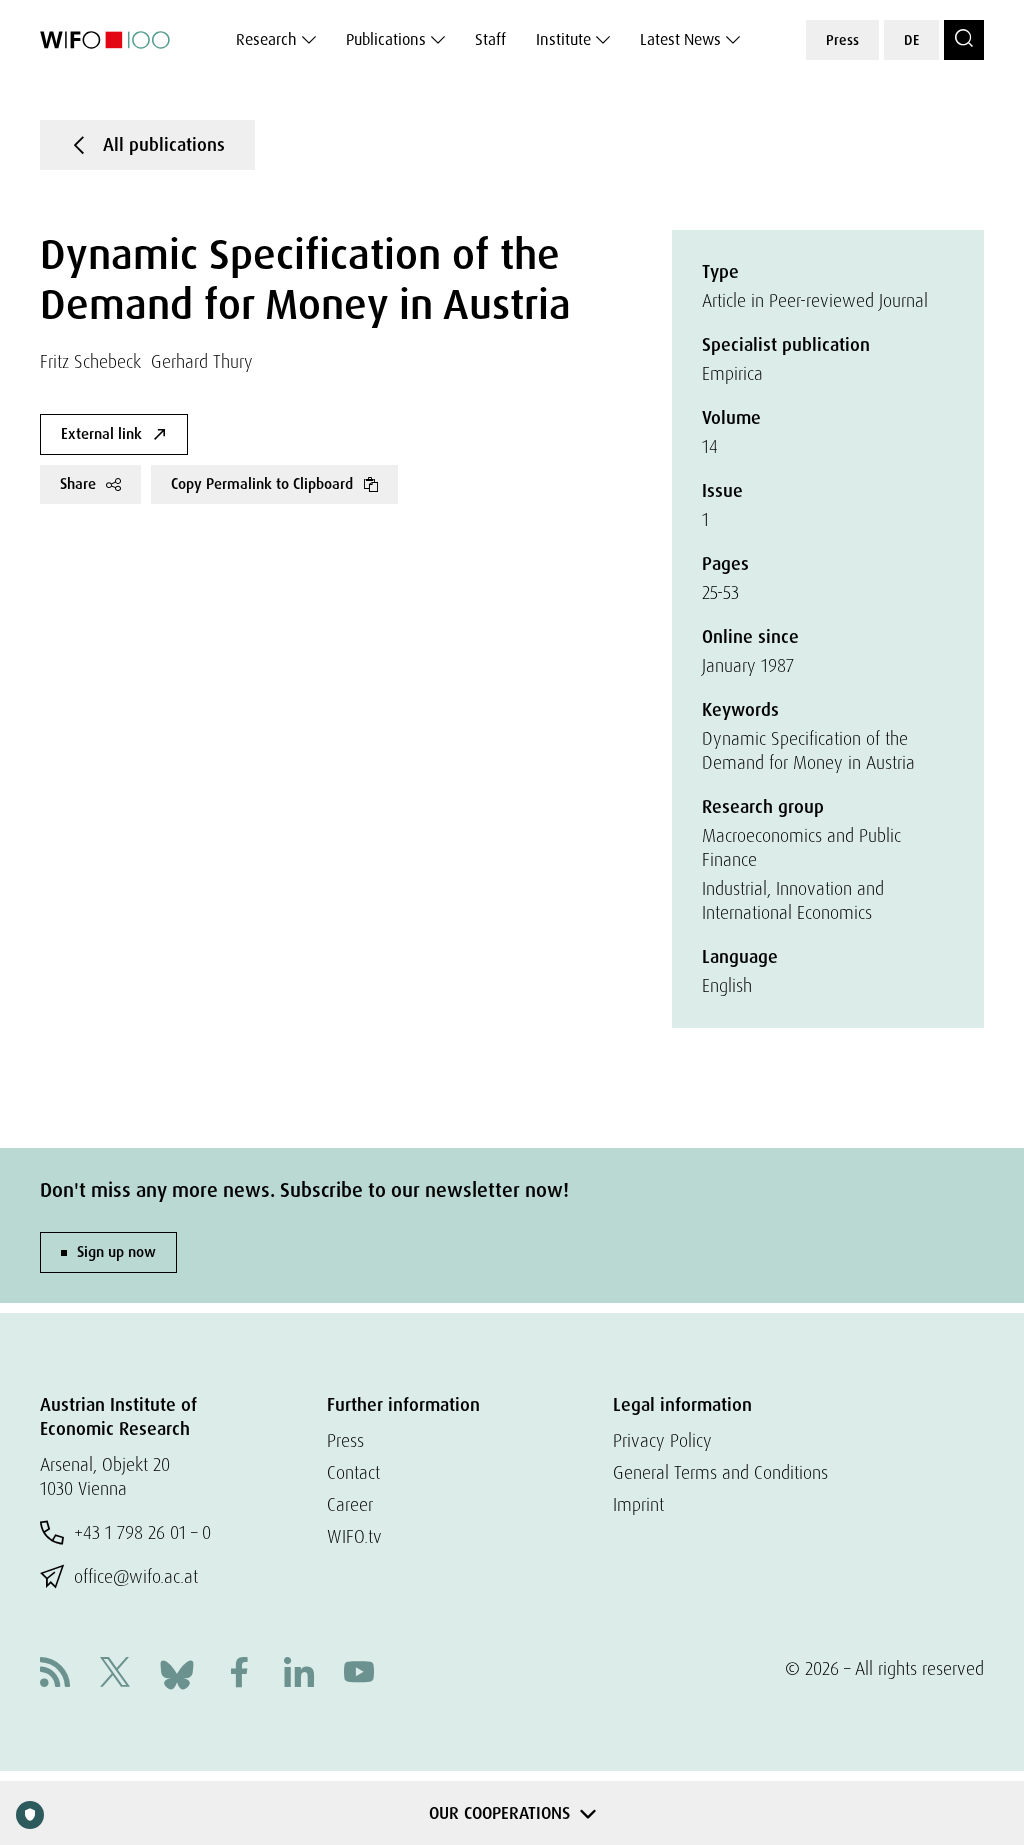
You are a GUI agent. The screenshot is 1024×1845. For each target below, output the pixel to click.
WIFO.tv (354, 1536)
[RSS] (55, 1674)
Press (842, 40)
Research (266, 39)
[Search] (964, 40)
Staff (490, 39)
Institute (563, 39)
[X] (115, 1674)
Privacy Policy (662, 1440)
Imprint (638, 1504)
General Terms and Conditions (720, 1472)
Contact (353, 1472)
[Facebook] (239, 1674)
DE (911, 40)
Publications (386, 39)
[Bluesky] (177, 1672)
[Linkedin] (299, 1674)
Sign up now (116, 1252)
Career (350, 1504)
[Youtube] (359, 1674)
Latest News (680, 39)
